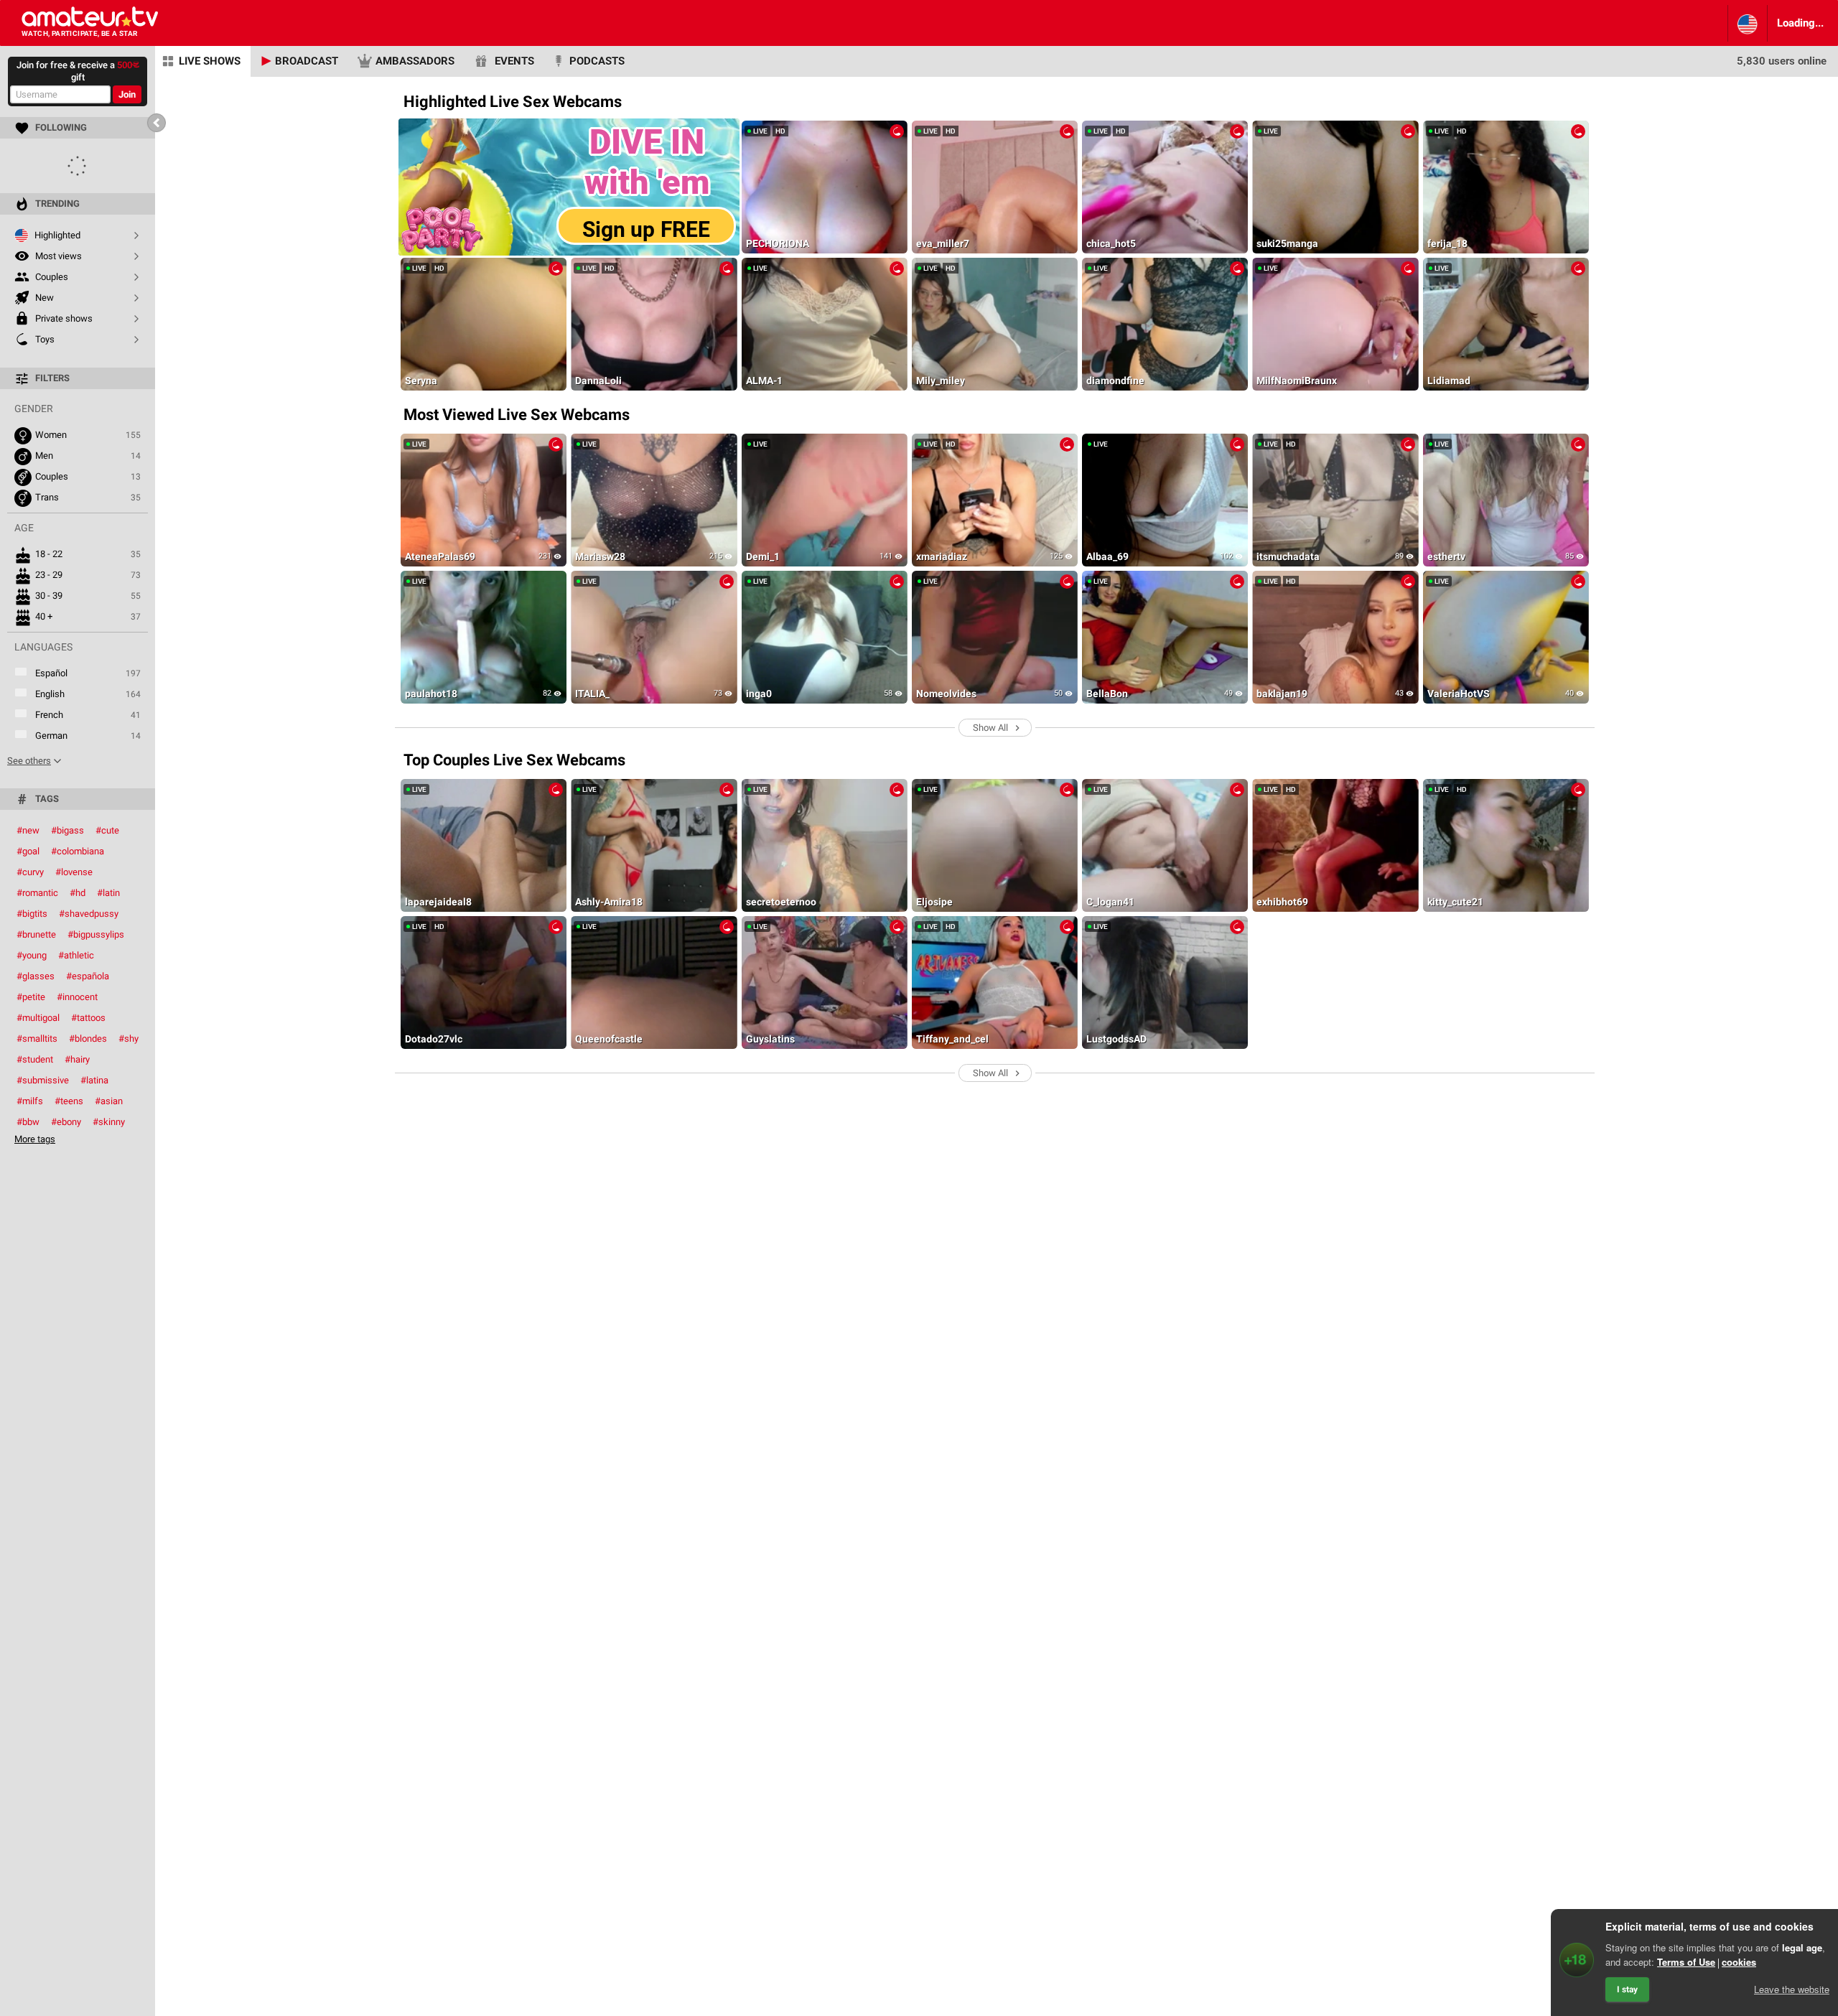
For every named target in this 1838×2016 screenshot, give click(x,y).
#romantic (37, 893)
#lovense (74, 872)
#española (88, 976)
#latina (94, 1080)
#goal (28, 851)
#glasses (36, 976)
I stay (1627, 1989)
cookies (1739, 1962)
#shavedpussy (89, 914)
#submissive (43, 1080)
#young (32, 955)
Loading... (1800, 23)
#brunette (36, 934)
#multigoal (38, 1018)
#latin (108, 893)
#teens (69, 1101)
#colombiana (78, 851)
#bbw (28, 1122)
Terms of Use (1686, 1962)
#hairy (77, 1059)
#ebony (66, 1122)
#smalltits (37, 1039)
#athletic (76, 955)
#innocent (77, 997)
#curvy (30, 872)
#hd (78, 893)
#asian (109, 1101)
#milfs (30, 1101)
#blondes (88, 1039)
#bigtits (32, 914)
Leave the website (1792, 1989)
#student (35, 1059)
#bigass (67, 830)
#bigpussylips (96, 934)
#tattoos (88, 1018)
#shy (129, 1039)
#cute (107, 830)
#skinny (109, 1122)
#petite (31, 997)
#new (28, 830)
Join (127, 94)
